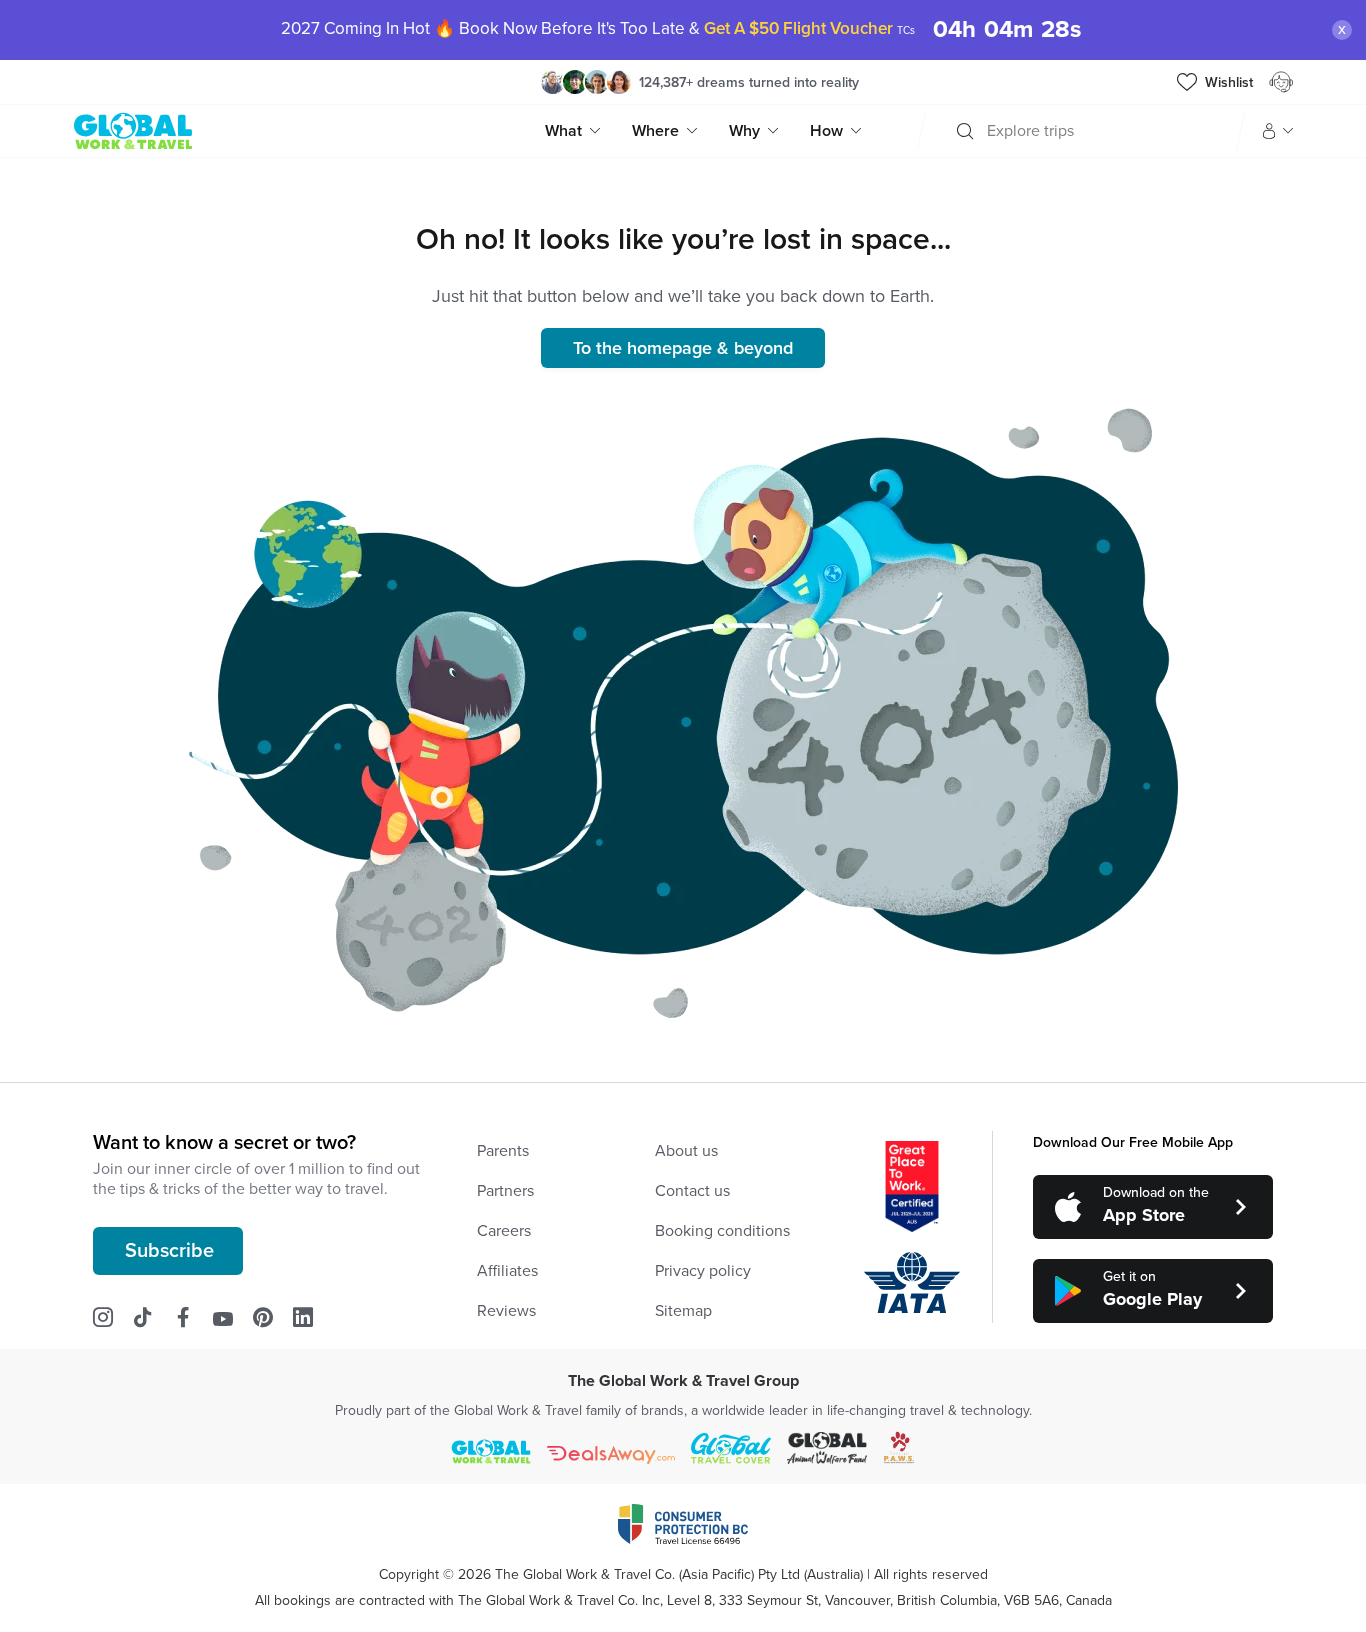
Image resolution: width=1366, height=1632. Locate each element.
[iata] (912, 1283)
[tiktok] (153, 1318)
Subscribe (169, 1251)
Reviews (506, 1311)
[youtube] (233, 1318)
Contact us (692, 1191)
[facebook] (193, 1318)
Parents (503, 1151)
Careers (504, 1231)
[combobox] (989, 131)
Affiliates (507, 1271)
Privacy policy (703, 1271)
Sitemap (683, 1311)
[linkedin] (313, 1318)
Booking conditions (722, 1231)
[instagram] (113, 1318)
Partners (505, 1191)
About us (686, 1151)
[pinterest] (273, 1318)
